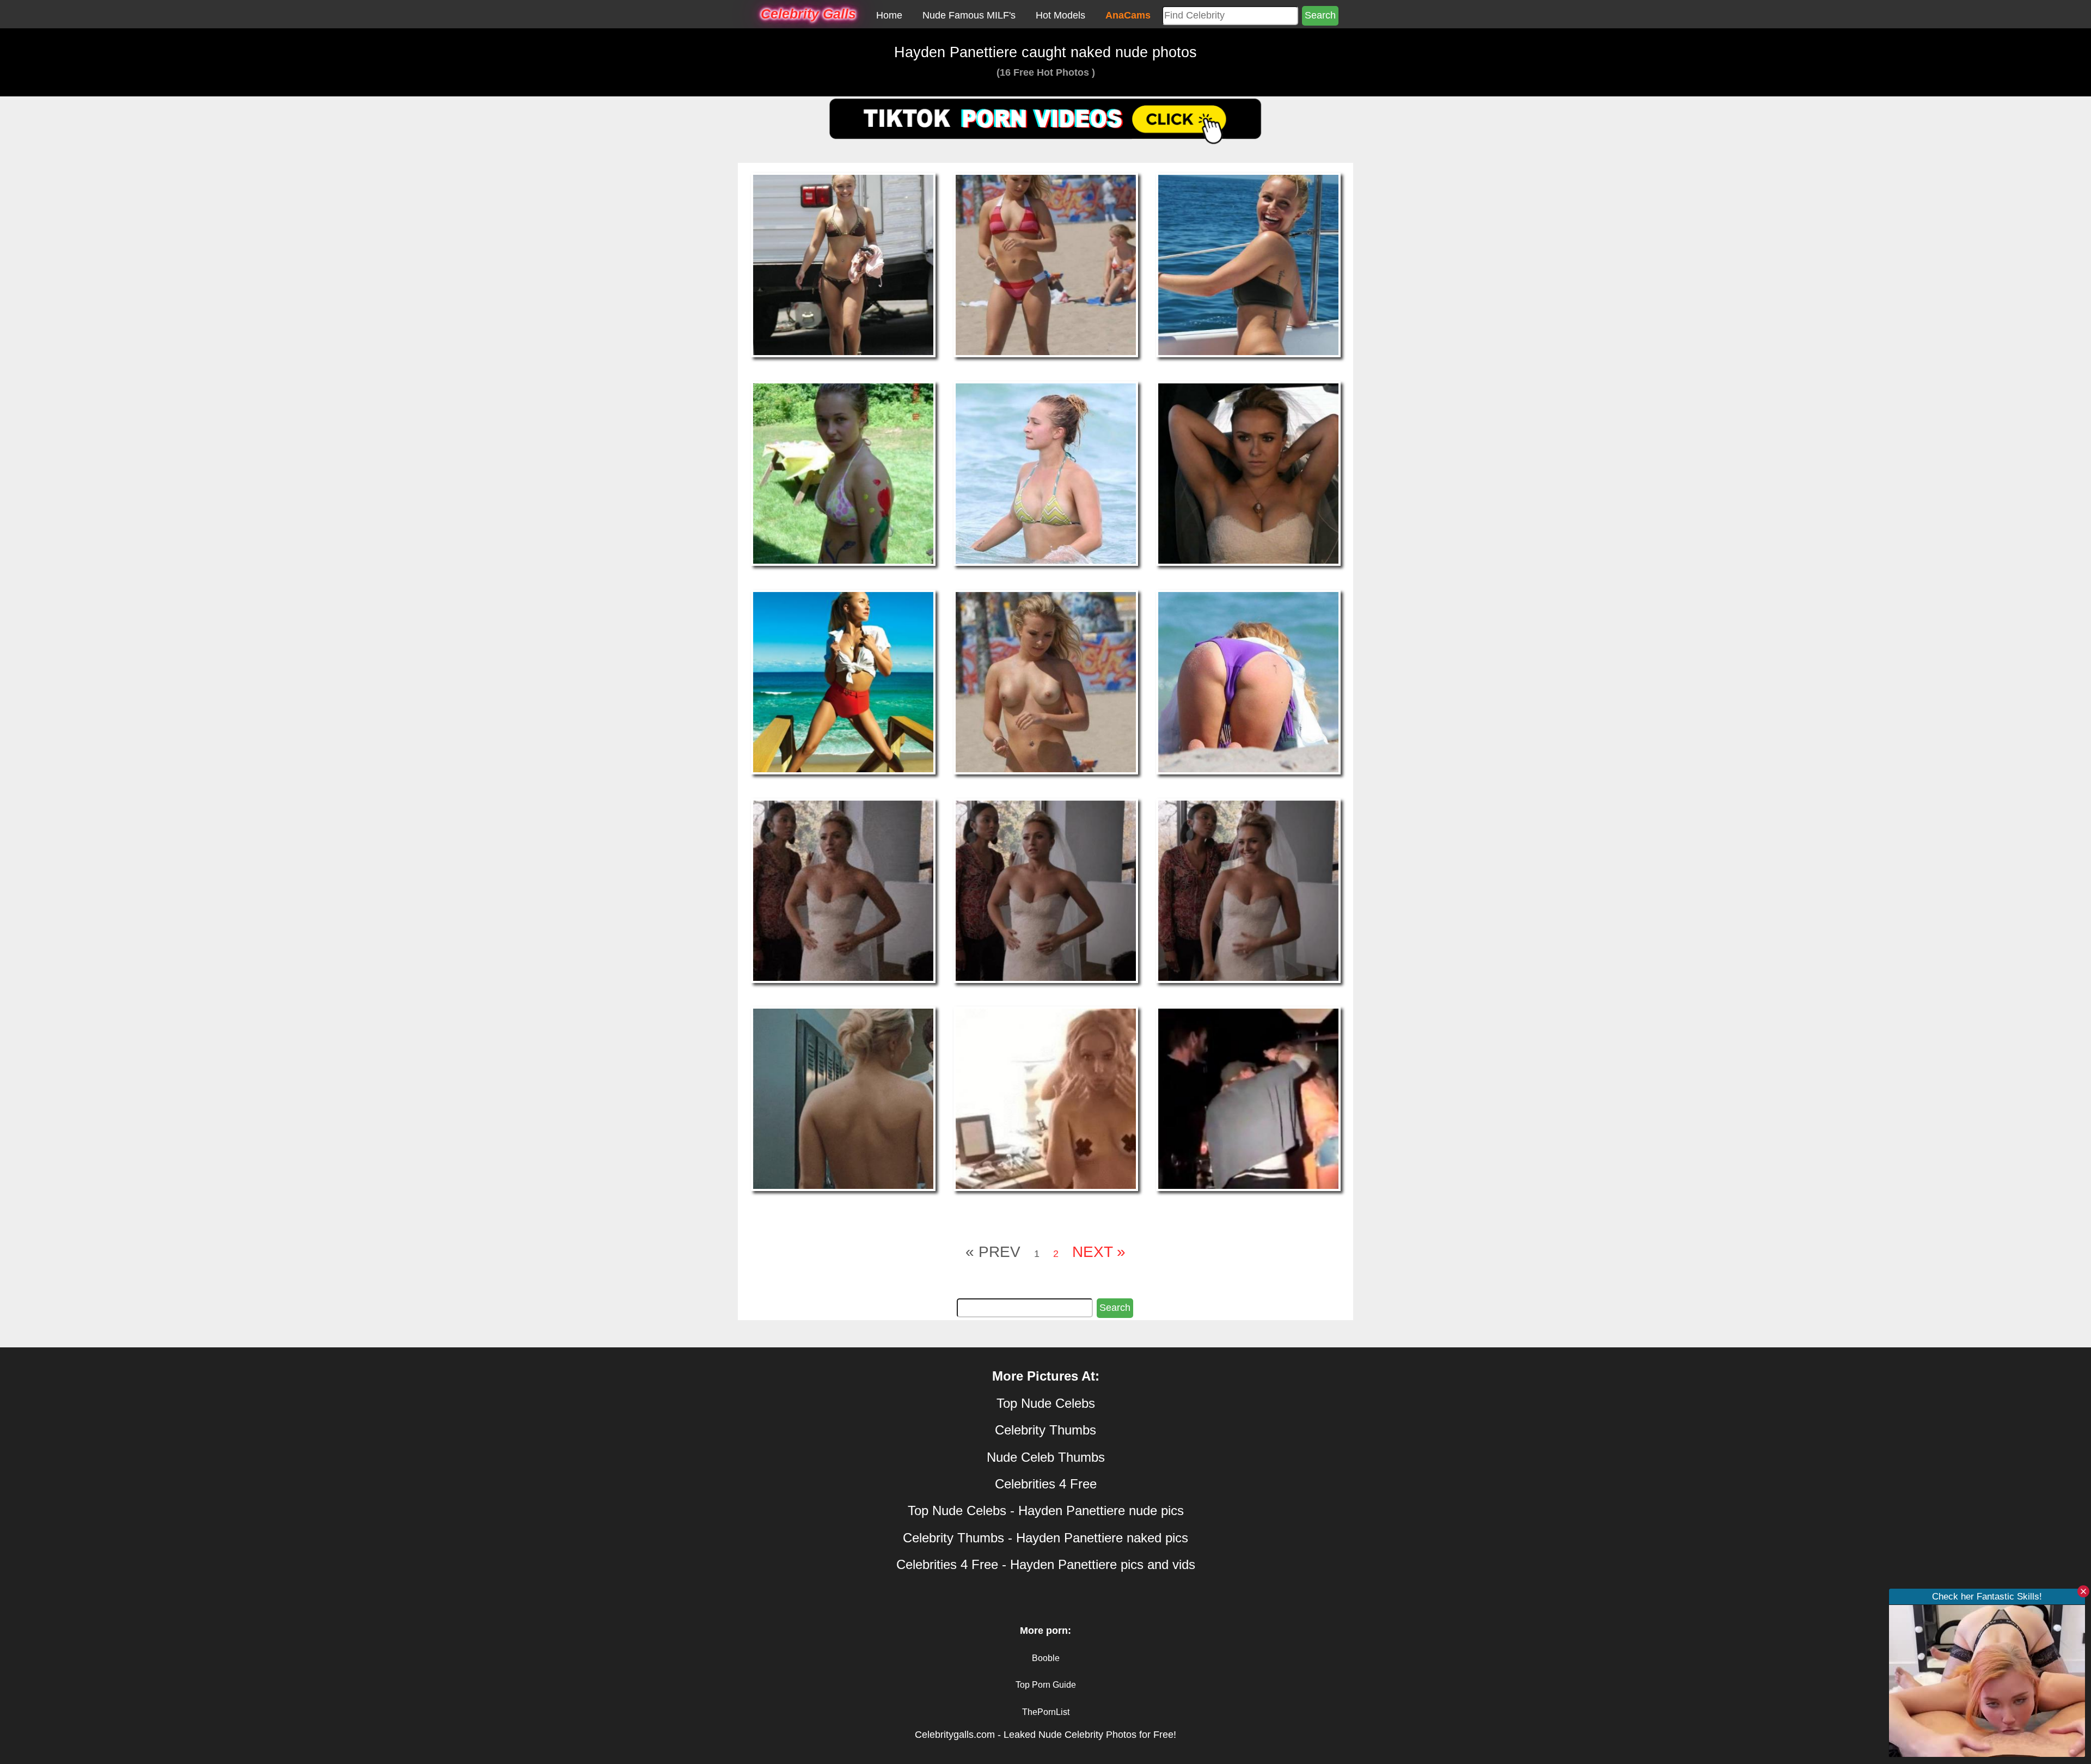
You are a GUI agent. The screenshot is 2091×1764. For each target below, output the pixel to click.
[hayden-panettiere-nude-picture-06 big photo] (1248, 473)
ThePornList (1046, 1712)
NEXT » (1099, 1252)
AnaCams (1128, 15)
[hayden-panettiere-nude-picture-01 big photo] (843, 265)
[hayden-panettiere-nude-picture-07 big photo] (843, 681)
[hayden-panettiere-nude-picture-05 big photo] (1046, 473)
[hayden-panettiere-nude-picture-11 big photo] (1046, 890)
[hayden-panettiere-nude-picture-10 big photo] (843, 890)
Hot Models (1060, 15)
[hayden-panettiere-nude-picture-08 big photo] (1046, 681)
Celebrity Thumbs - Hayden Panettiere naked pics (1045, 1538)
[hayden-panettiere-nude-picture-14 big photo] (1046, 1098)
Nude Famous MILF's (969, 15)
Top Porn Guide (1046, 1685)
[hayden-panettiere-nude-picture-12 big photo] (1248, 890)
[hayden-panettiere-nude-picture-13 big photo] (843, 1098)
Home (889, 15)
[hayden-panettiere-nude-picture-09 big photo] (1248, 681)
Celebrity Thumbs (1045, 1430)
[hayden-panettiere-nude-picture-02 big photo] (1046, 265)
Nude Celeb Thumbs (1046, 1457)
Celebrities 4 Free (1046, 1484)
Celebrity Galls (808, 14)
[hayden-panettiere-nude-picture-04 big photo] (843, 473)
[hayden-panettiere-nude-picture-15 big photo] (1248, 1098)
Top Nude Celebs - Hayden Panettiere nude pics (1046, 1510)
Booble (1046, 1658)
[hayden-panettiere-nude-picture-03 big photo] (1248, 265)
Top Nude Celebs (1046, 1403)
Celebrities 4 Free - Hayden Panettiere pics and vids (1046, 1564)
